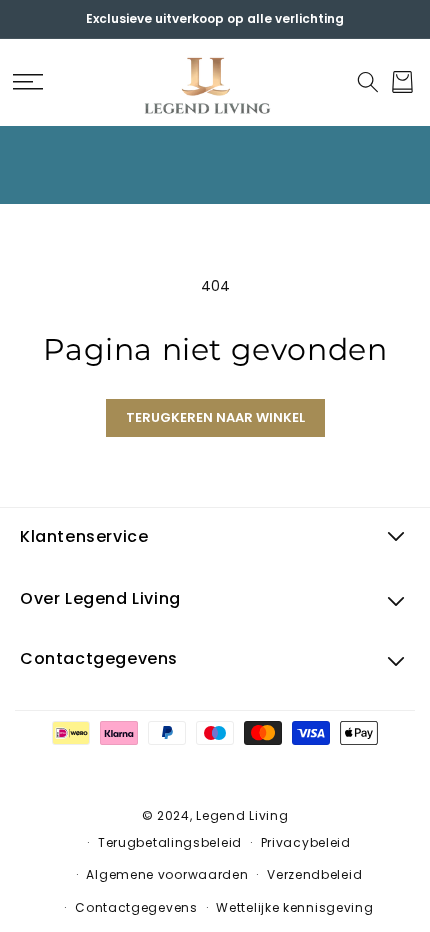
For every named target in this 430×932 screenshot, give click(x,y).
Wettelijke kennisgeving (294, 907)
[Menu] (27, 82)
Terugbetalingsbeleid (170, 842)
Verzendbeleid (314, 874)
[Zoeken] (367, 82)
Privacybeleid (306, 842)
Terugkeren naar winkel (215, 417)
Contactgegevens (136, 907)
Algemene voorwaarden (167, 874)
